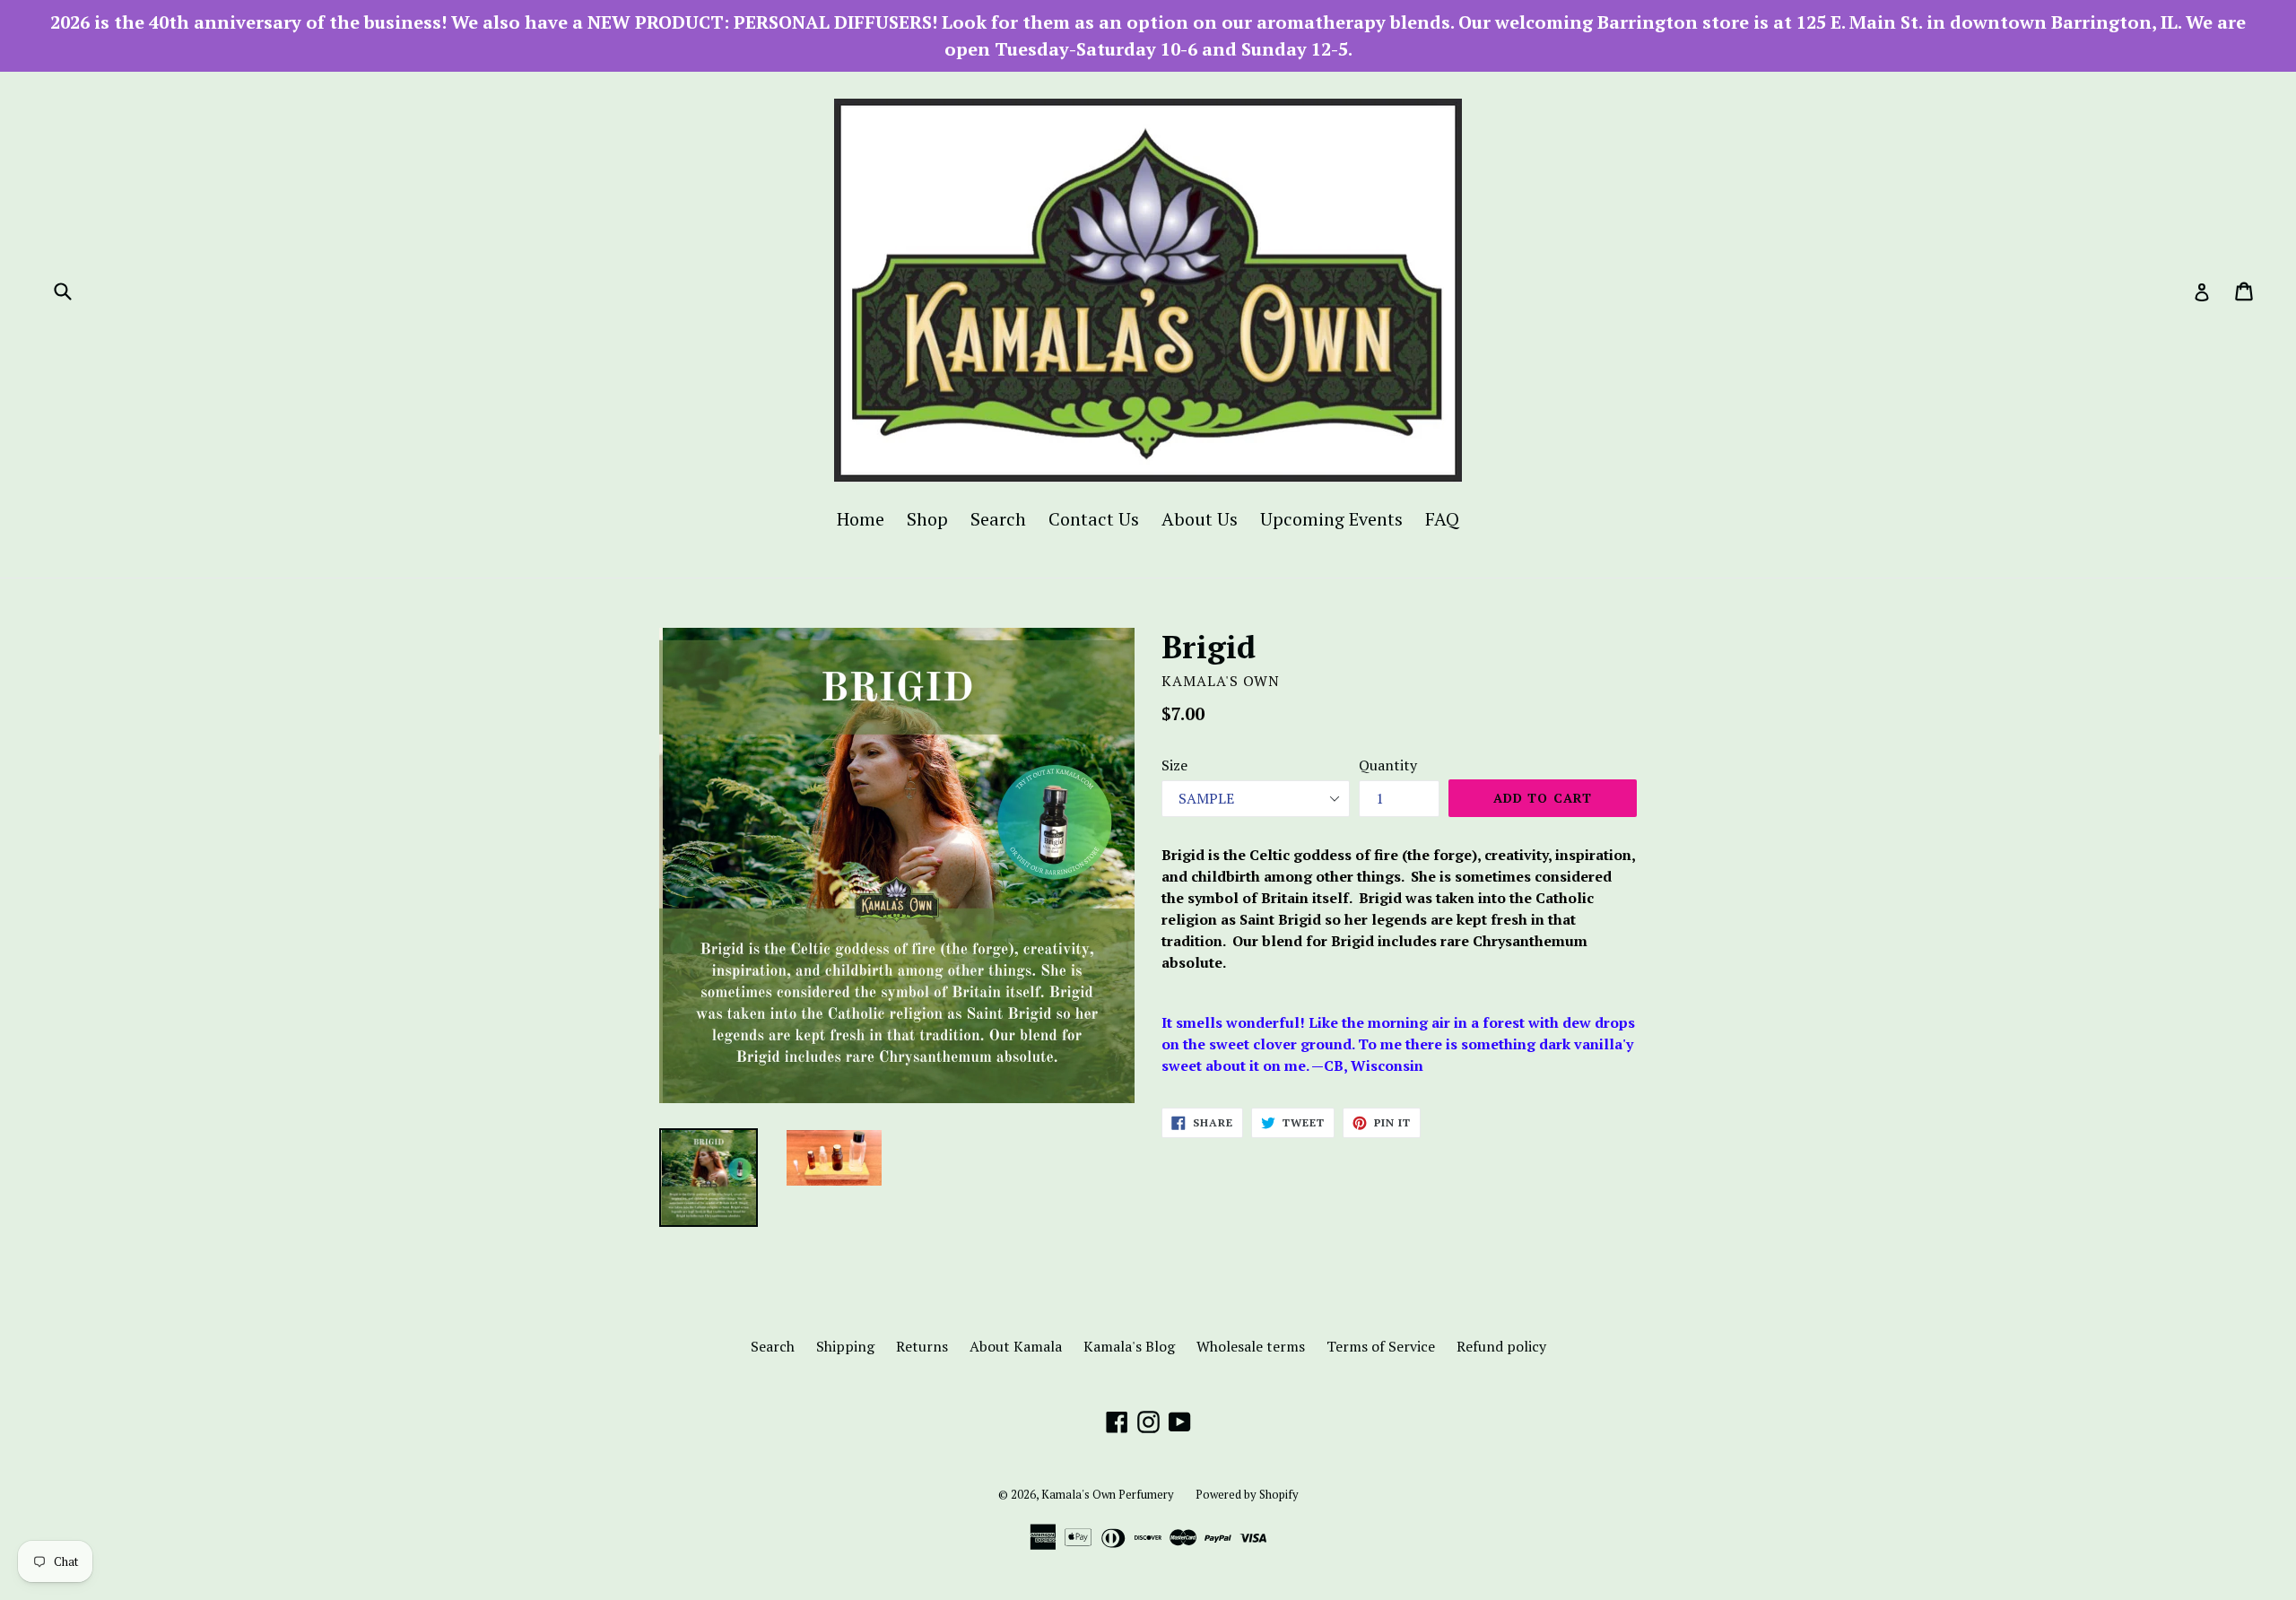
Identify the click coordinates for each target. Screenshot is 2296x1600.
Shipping (845, 1346)
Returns (922, 1346)
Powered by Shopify (1247, 1494)
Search (998, 519)
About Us (1200, 519)
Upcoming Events (1331, 519)
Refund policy (1501, 1346)
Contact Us (1094, 519)
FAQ (1442, 519)
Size (1174, 765)
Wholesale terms (1251, 1346)
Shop (927, 519)
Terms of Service (1381, 1346)
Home (861, 519)
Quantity (1388, 765)
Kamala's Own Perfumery (1108, 1494)
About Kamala (1016, 1346)
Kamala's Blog (1129, 1346)
